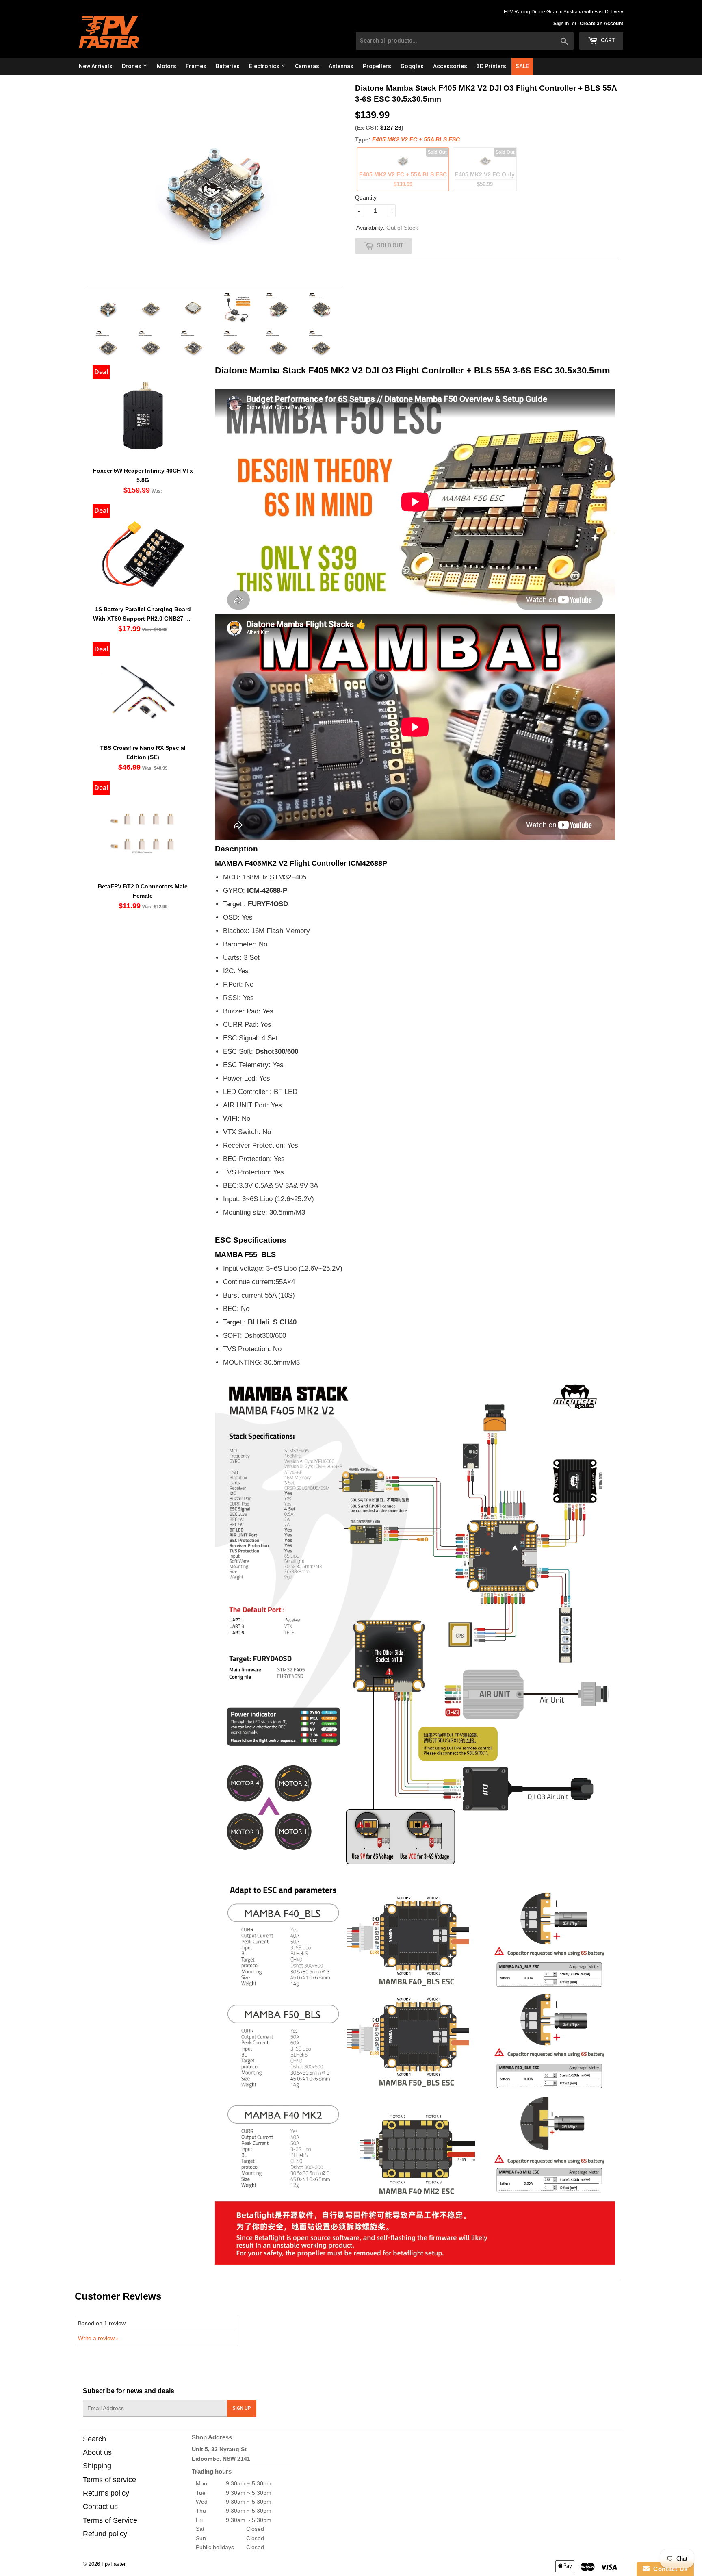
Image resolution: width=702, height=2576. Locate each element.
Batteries (228, 66)
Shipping (97, 2466)
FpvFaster (114, 2564)
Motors (167, 66)
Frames (196, 66)
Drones (132, 66)
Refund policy (105, 2534)
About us (97, 2452)
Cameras (307, 66)
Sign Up (242, 2408)
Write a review (96, 2338)
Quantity (366, 197)
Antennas (341, 66)
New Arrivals (96, 66)
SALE (522, 66)
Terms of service (109, 2480)
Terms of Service (110, 2520)
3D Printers (491, 66)
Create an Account (601, 24)
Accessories (450, 66)
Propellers (377, 66)
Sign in (561, 24)
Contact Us (669, 2569)
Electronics (265, 66)
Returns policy (106, 2493)
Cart (607, 40)
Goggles (412, 66)
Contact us (100, 2507)
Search (94, 2439)
